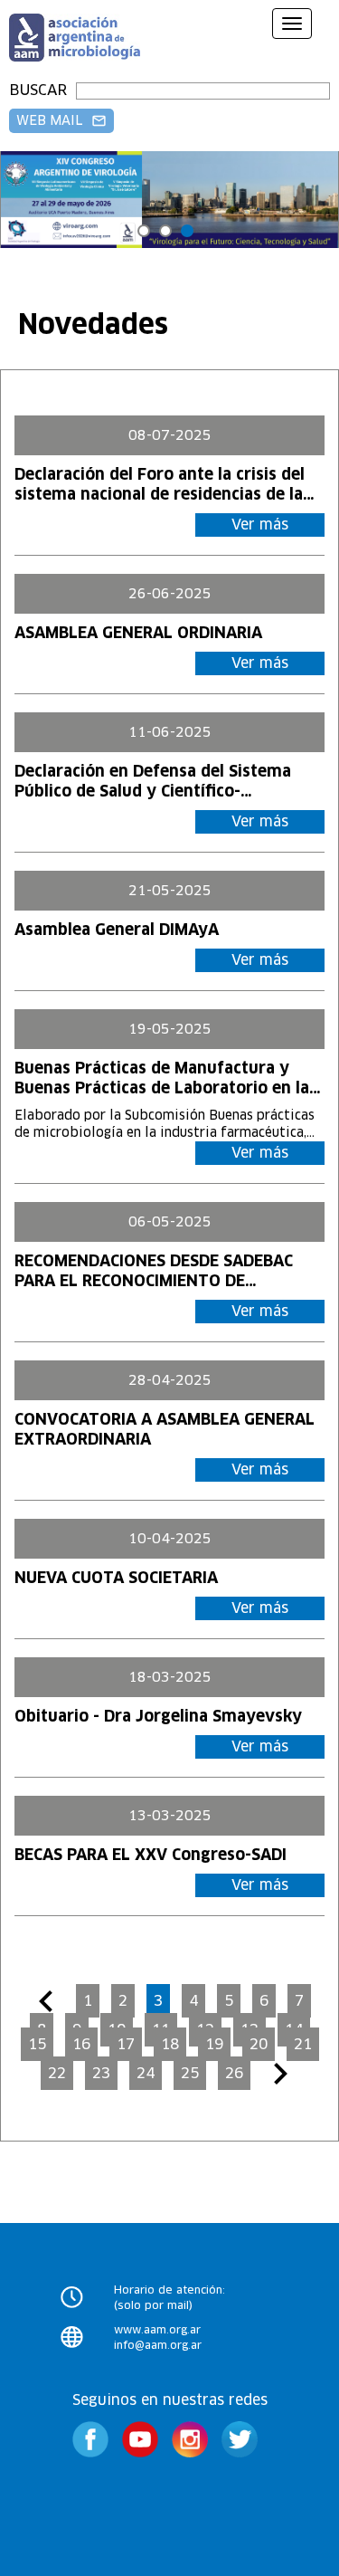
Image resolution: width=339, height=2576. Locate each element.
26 (234, 2073)
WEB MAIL (61, 120)
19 (214, 2044)
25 (190, 2073)
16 (81, 2044)
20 (259, 2044)
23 (101, 2073)
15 (37, 2044)
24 (146, 2073)
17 (126, 2044)
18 (170, 2044)
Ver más (260, 525)
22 (57, 2073)
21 (303, 2044)
